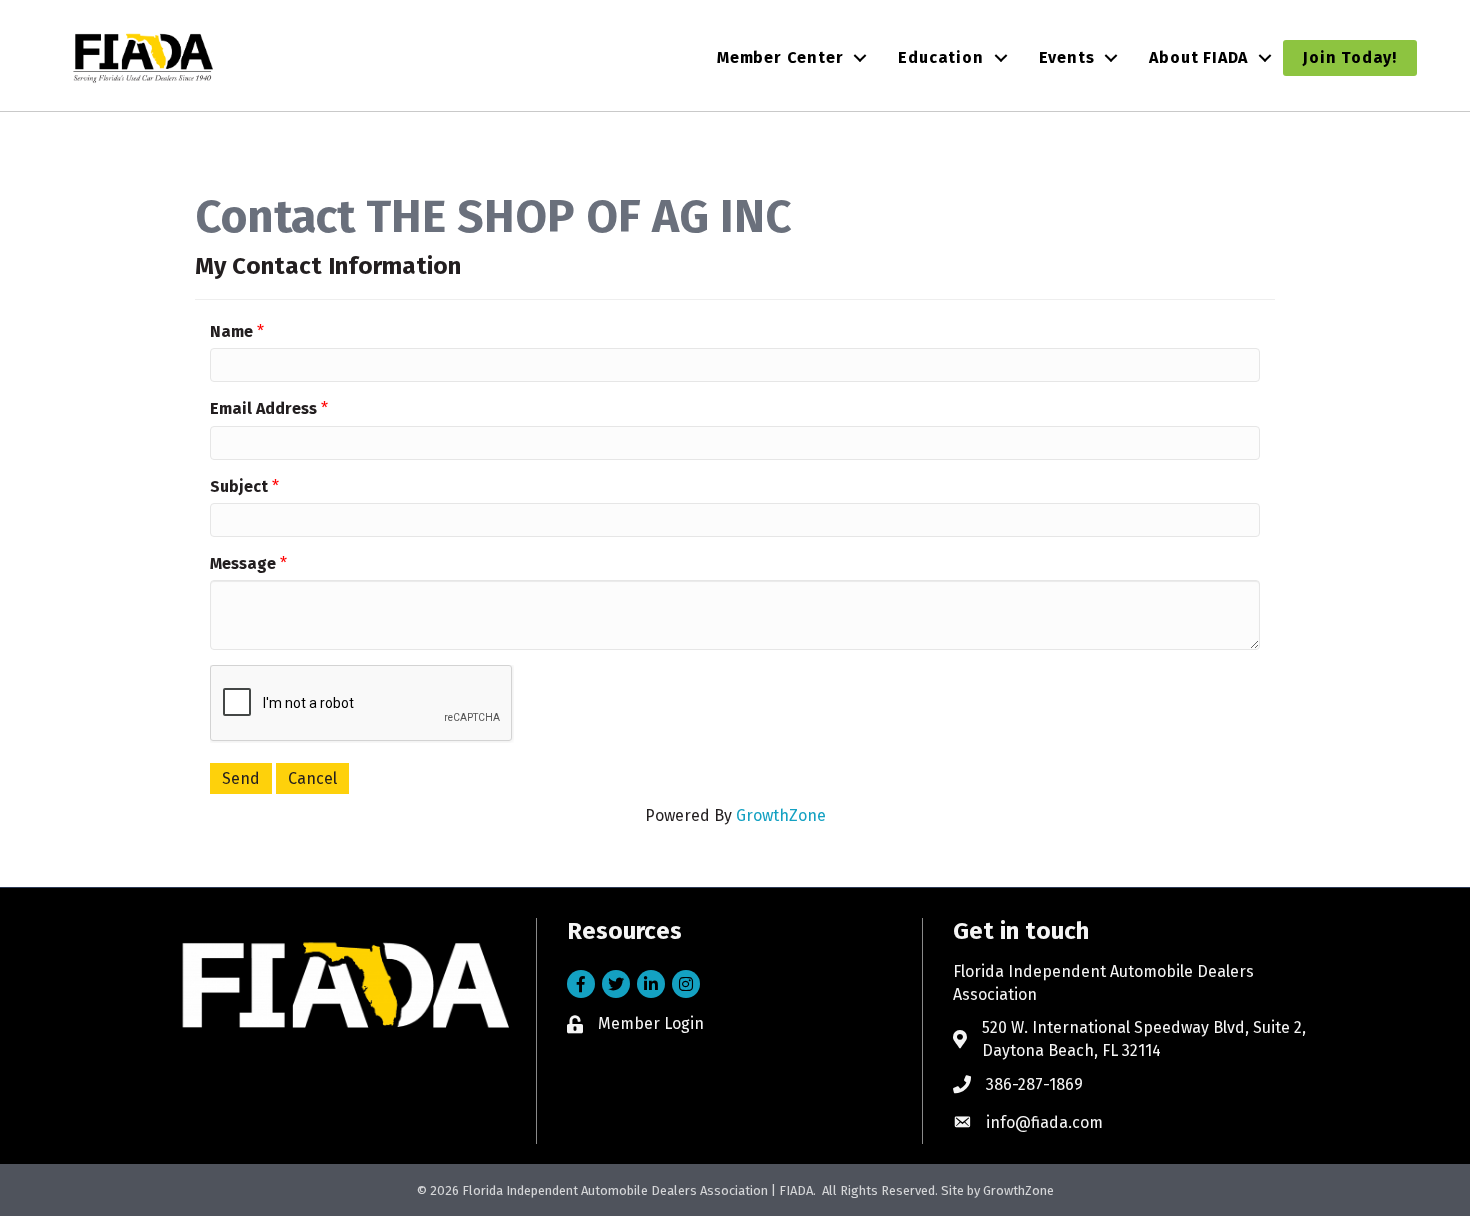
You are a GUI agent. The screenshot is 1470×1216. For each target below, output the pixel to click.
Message (243, 563)
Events (1067, 57)
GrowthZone (781, 815)
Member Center (780, 57)
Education (940, 57)
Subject (239, 486)
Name (231, 331)
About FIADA (1198, 57)
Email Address (263, 408)
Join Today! (1350, 57)
